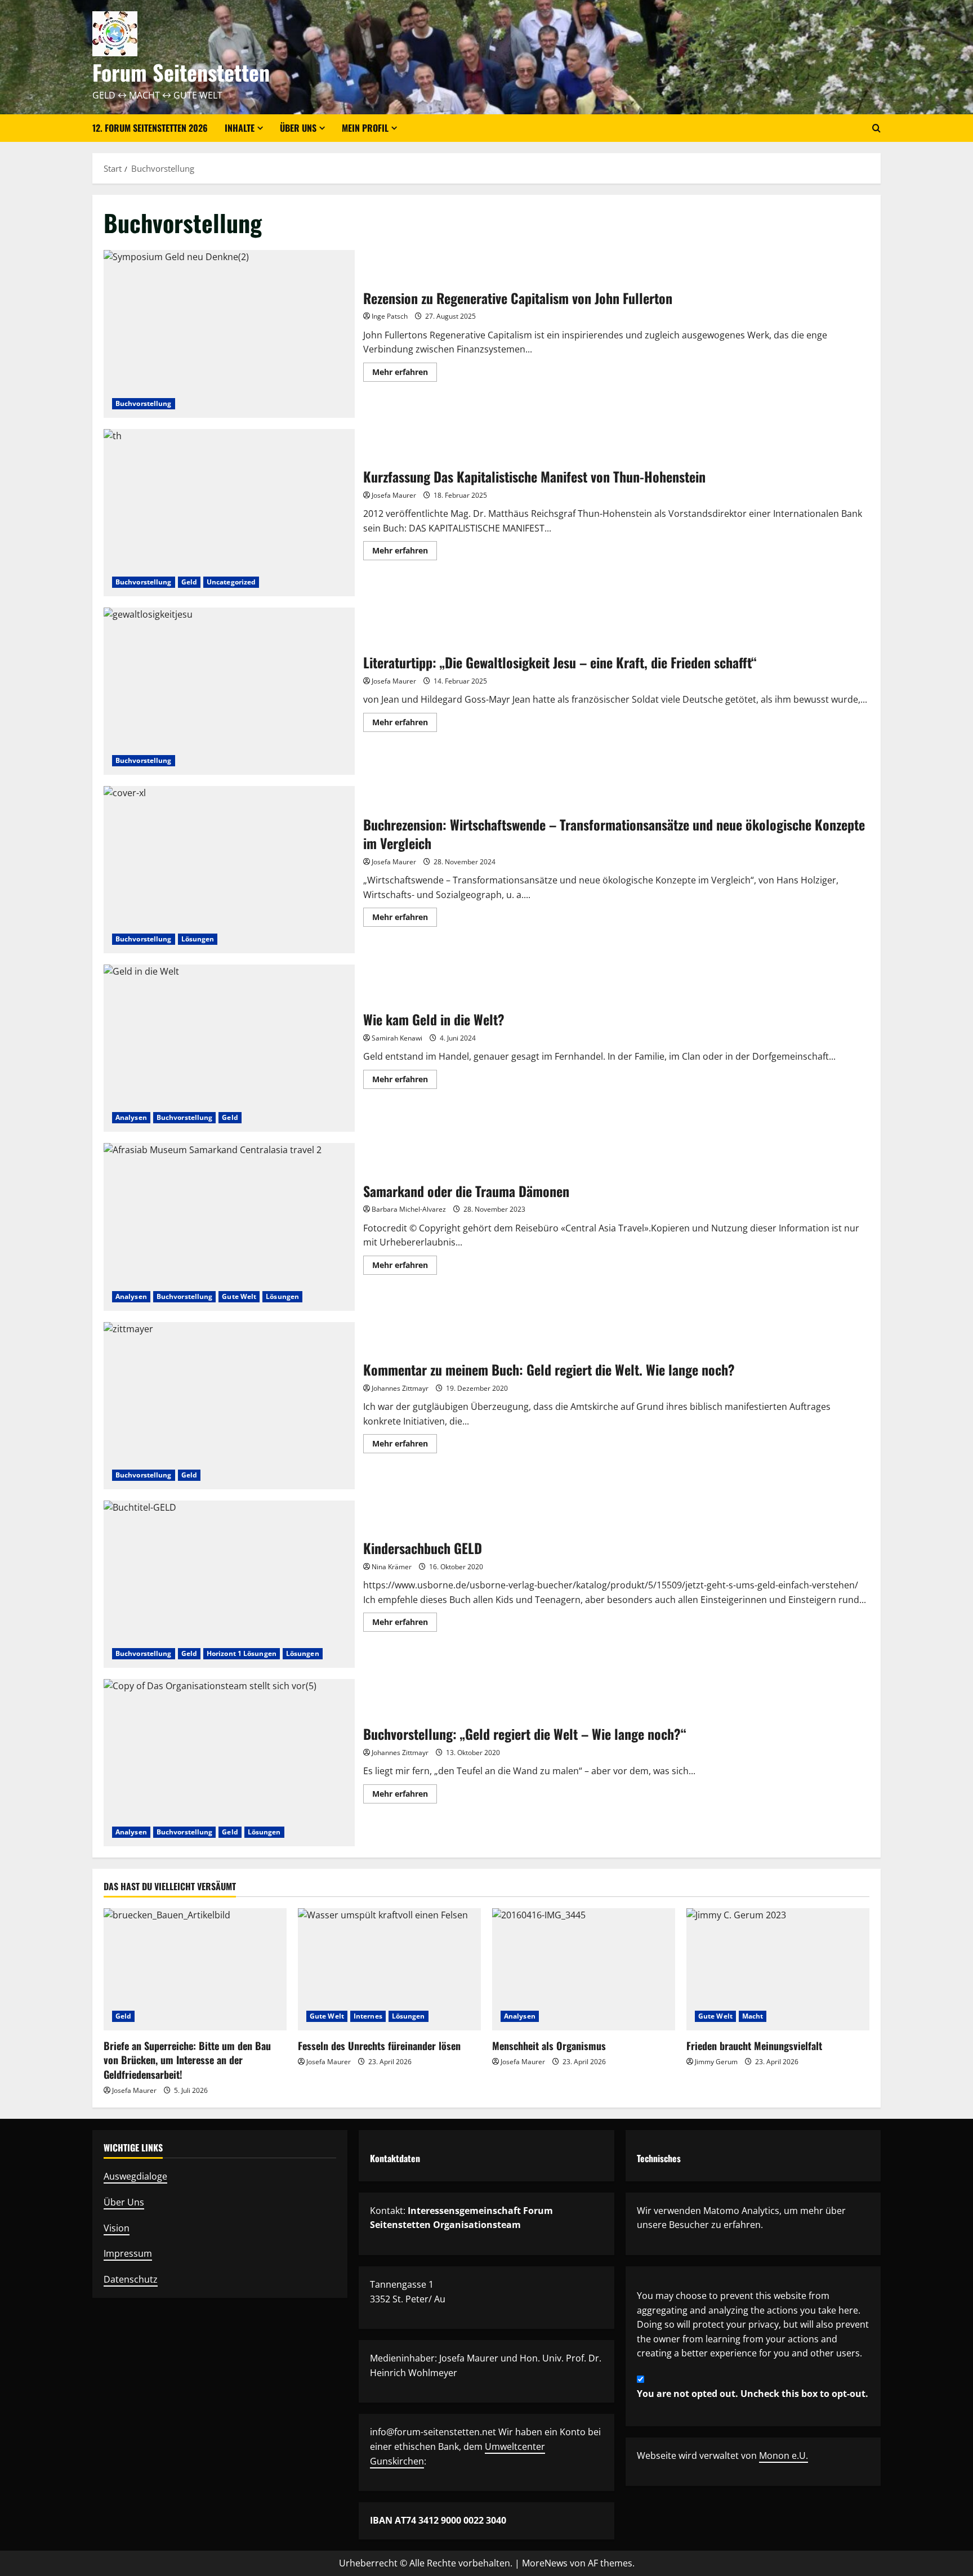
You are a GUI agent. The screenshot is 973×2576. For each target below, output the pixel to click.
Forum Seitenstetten (181, 72)
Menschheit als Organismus (549, 2046)
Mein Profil (365, 128)
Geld (189, 582)
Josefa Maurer (394, 495)
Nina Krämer (392, 1567)
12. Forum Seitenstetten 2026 (150, 128)
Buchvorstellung (144, 403)
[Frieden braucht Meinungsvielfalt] (778, 1969)
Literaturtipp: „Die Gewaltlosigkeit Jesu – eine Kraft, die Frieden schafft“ (229, 691)
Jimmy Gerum (716, 2062)
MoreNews (545, 2563)
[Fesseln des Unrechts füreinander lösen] (389, 1969)
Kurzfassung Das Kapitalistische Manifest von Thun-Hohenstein (229, 513)
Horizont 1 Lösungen (242, 1653)
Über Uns (124, 2202)
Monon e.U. (784, 2456)
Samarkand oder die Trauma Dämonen (229, 1227)
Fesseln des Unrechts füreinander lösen (379, 2046)
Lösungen (198, 939)
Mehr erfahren (405, 374)
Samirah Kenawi (397, 1038)
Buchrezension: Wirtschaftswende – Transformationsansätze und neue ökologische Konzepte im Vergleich (229, 870)
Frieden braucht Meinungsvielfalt (754, 2046)
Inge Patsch (390, 316)
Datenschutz (131, 2279)
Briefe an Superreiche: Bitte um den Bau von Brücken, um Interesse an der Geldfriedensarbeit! (187, 2060)
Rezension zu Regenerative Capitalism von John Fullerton (229, 334)
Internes (368, 2016)
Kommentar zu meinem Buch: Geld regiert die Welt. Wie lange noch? (229, 1406)
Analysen (131, 1117)
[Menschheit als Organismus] (584, 1969)
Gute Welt (239, 1296)
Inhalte (240, 128)
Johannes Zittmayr (400, 1388)
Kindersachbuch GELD (229, 1584)
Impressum (128, 2253)
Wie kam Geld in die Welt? (229, 1048)
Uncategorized (231, 582)
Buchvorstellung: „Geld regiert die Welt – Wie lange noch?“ (229, 1763)
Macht (753, 2016)
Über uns (298, 128)
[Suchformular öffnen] (876, 128)
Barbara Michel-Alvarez (409, 1209)
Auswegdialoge (135, 2176)
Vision (117, 2228)
